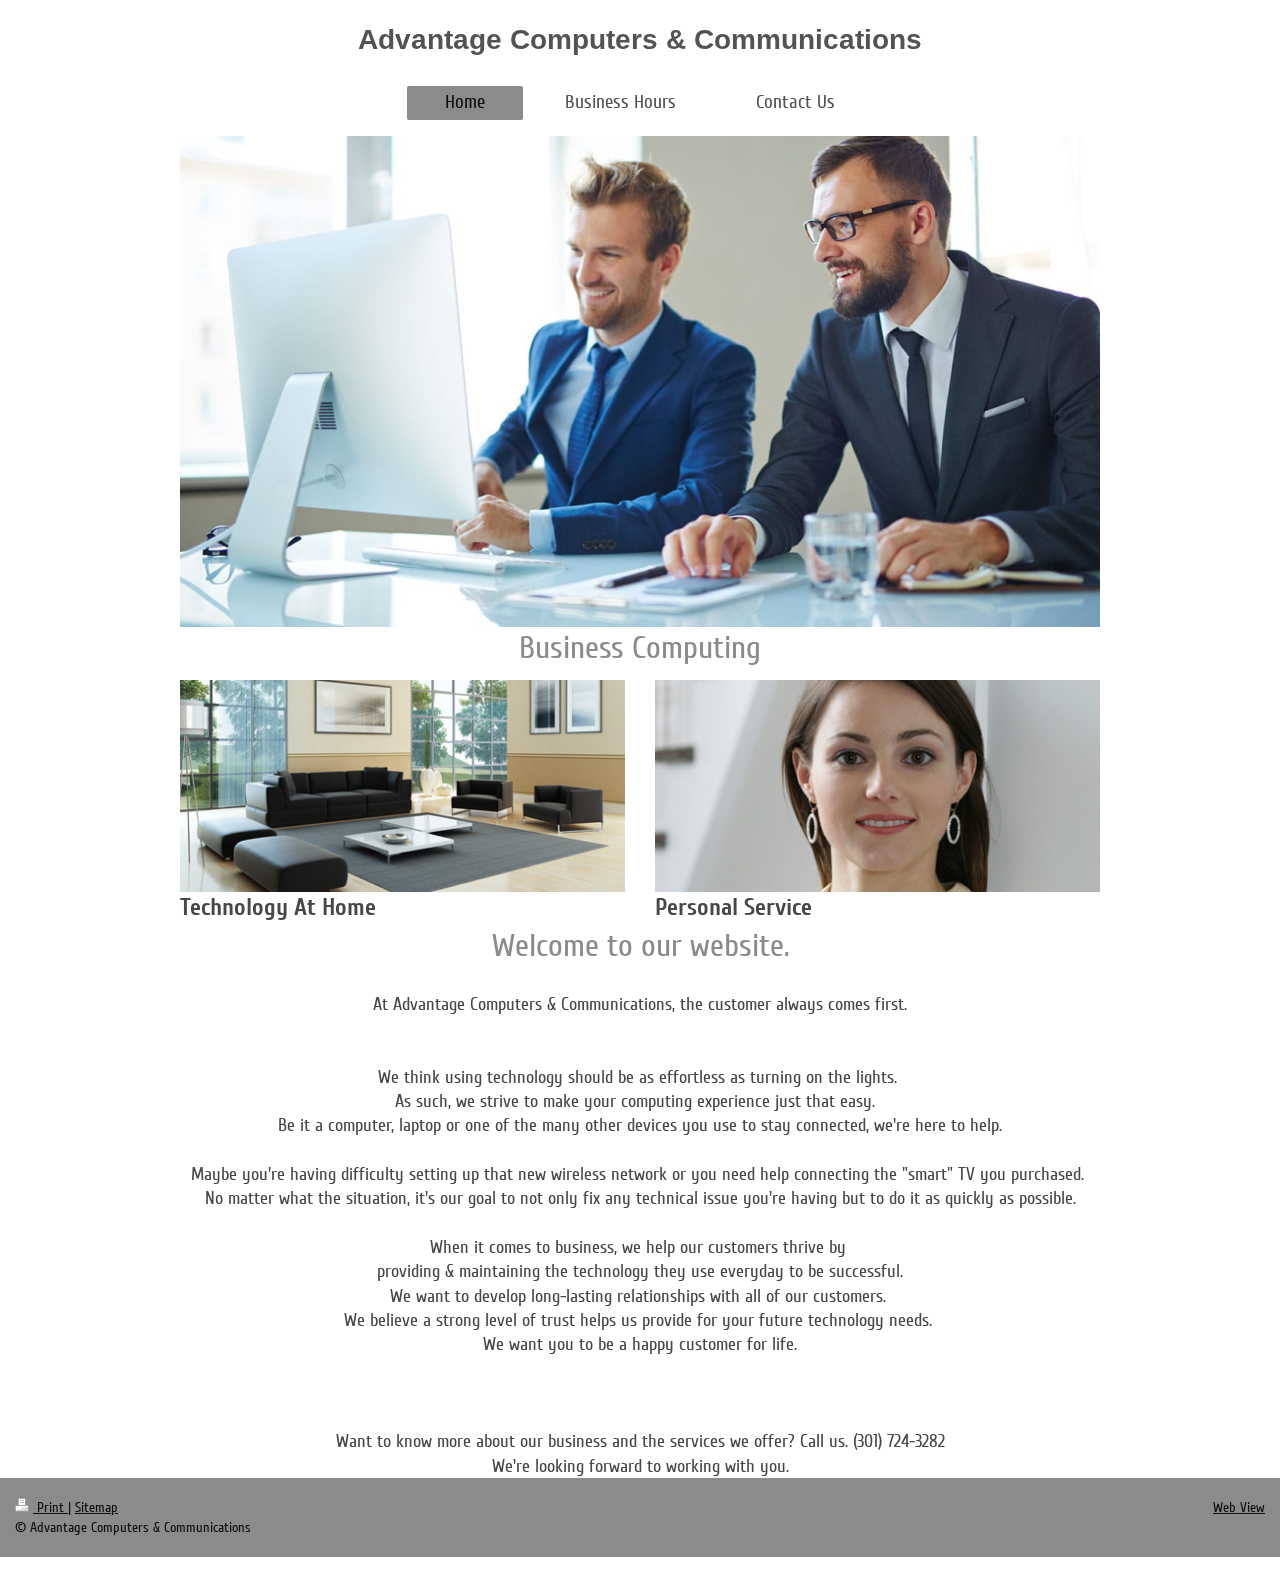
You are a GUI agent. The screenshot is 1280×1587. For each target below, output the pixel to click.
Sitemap (96, 1507)
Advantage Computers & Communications (640, 39)
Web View (1239, 1507)
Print (50, 1507)
